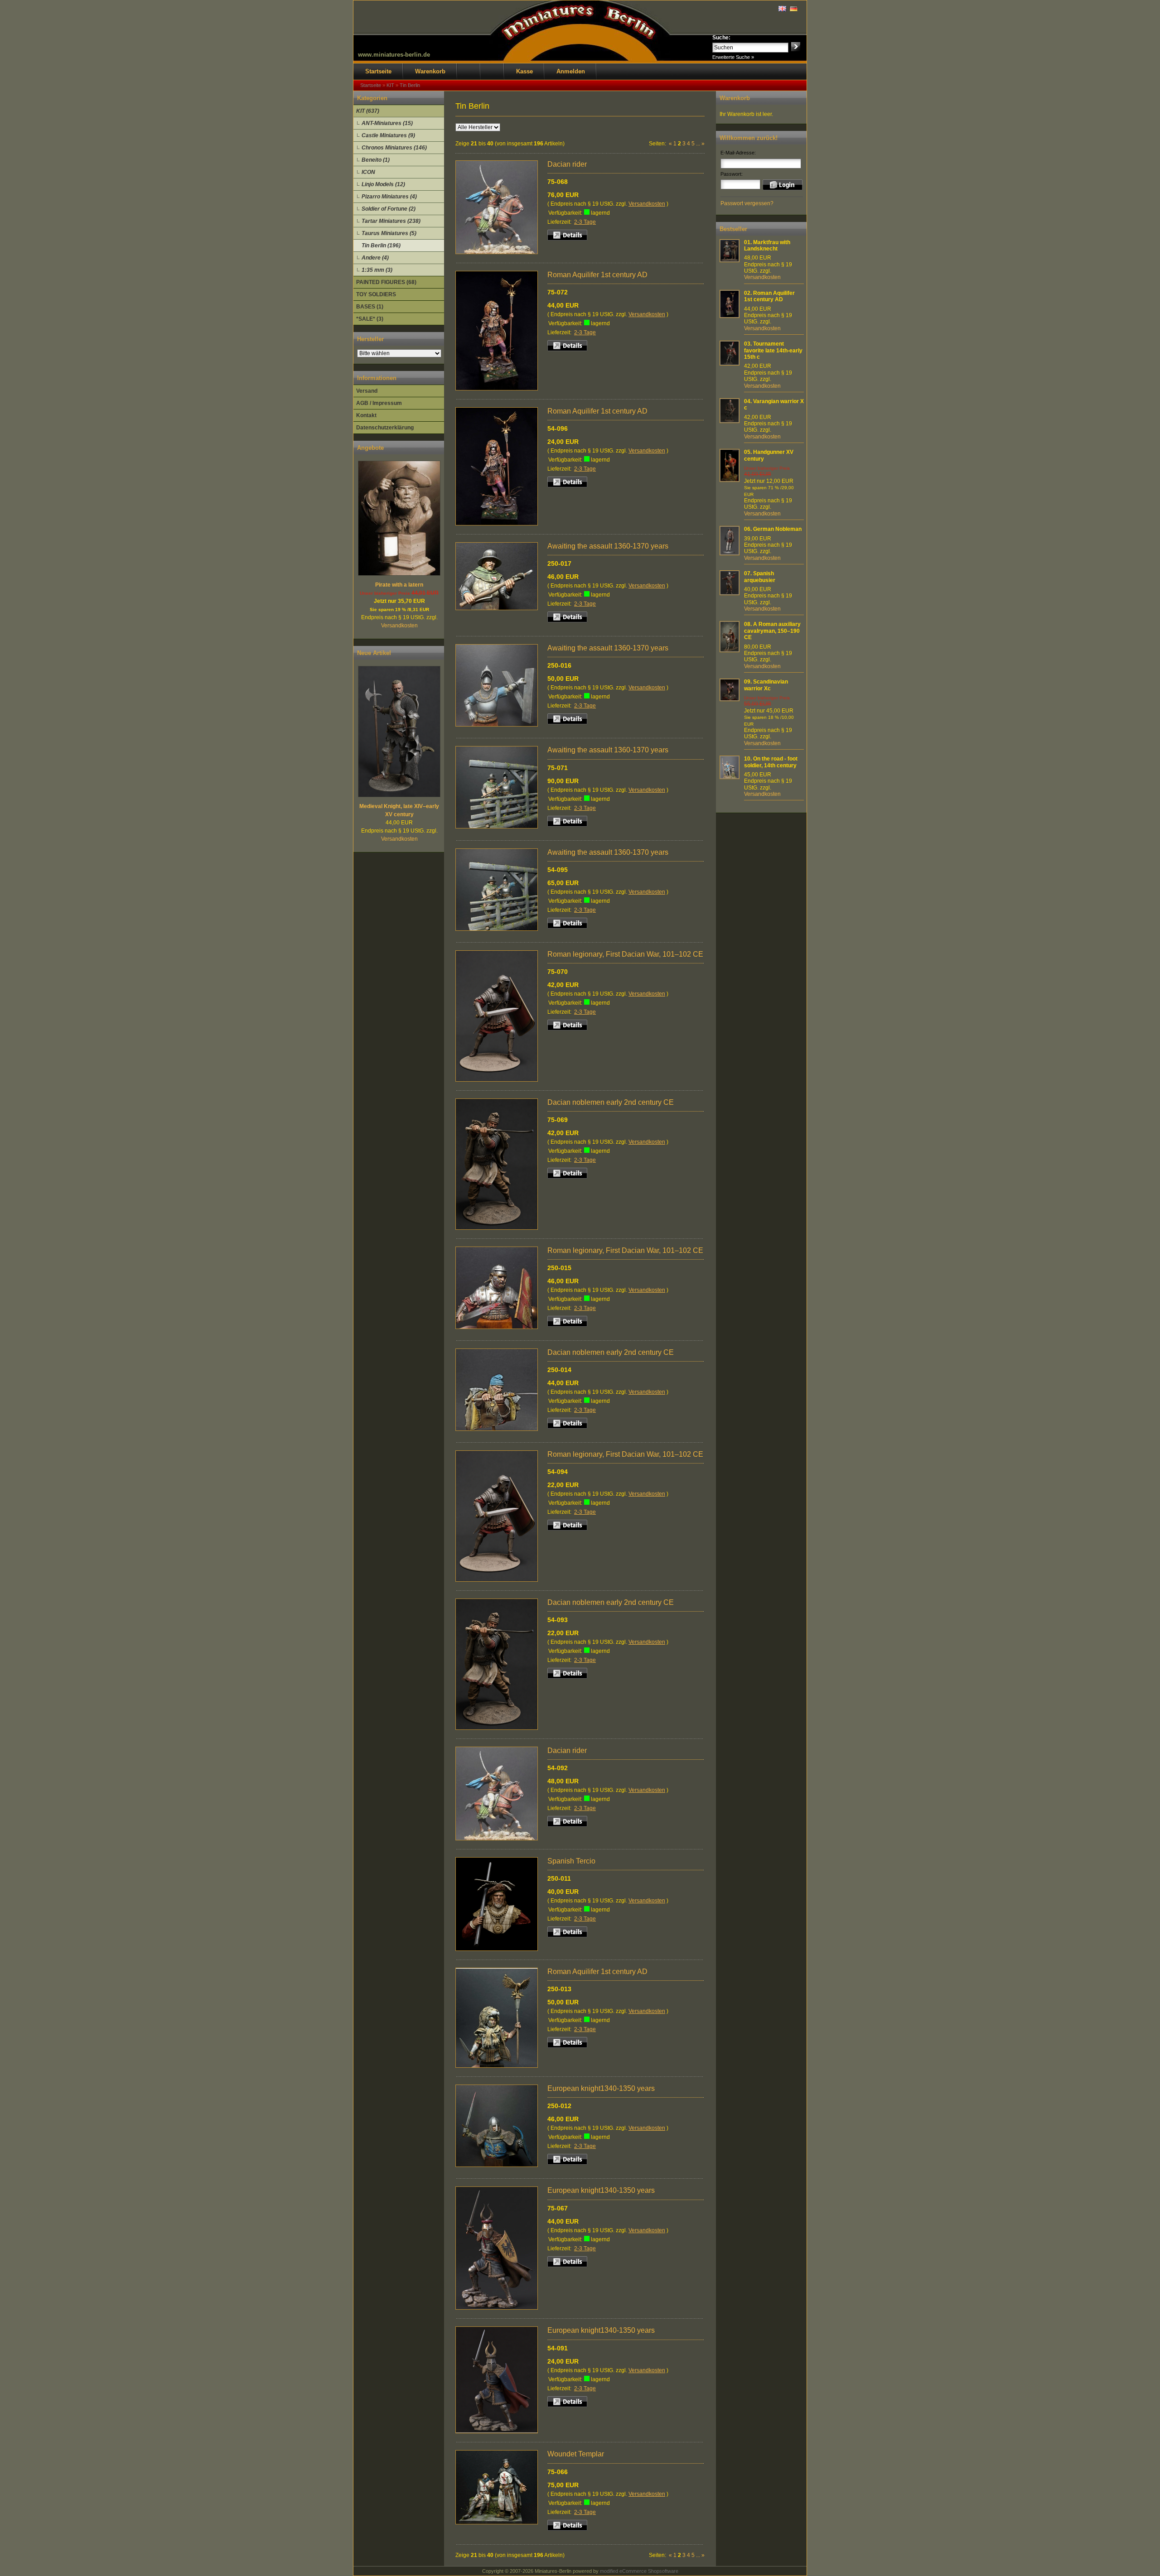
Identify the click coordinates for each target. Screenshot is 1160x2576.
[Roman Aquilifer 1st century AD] (730, 316)
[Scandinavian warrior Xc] (730, 699)
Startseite (378, 71)
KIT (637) (368, 111)
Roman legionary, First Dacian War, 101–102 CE (625, 954)
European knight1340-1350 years (601, 2088)
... (698, 144)
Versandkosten (399, 626)
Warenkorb (430, 71)
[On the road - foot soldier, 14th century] (730, 777)
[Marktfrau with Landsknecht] (730, 260)
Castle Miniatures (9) (388, 135)
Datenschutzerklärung (385, 428)
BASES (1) (370, 307)
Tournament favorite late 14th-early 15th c (773, 350)
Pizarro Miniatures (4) (389, 197)
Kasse (524, 71)
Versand (367, 391)
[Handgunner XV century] (730, 480)
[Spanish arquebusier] (730, 593)
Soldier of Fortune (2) (389, 209)
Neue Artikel (374, 653)
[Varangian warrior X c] (730, 421)
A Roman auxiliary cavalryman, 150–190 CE (772, 631)
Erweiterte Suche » (733, 57)
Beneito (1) (376, 160)
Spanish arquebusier (760, 577)
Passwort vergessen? (747, 203)
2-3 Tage (585, 222)
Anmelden (571, 71)
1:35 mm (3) (377, 270)
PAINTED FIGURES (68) (386, 282)
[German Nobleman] (730, 554)
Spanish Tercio (571, 1861)
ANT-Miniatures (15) (387, 123)
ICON (368, 172)
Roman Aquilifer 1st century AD (597, 275)
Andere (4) (375, 258)
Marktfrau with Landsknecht (767, 246)
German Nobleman (777, 529)
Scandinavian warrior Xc (766, 685)
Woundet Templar (576, 2454)
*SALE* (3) (370, 319)
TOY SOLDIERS (376, 294)
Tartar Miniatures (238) (391, 221)
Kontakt (366, 415)
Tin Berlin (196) (381, 246)
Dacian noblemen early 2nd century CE (611, 1102)
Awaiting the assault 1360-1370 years (608, 546)
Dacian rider (567, 164)
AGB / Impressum (379, 403)
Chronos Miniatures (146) (394, 148)
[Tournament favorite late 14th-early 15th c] (730, 364)
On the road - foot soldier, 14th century (771, 762)
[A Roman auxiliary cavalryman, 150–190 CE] (730, 650)
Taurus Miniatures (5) (389, 233)
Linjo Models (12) (383, 184)
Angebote (370, 448)
